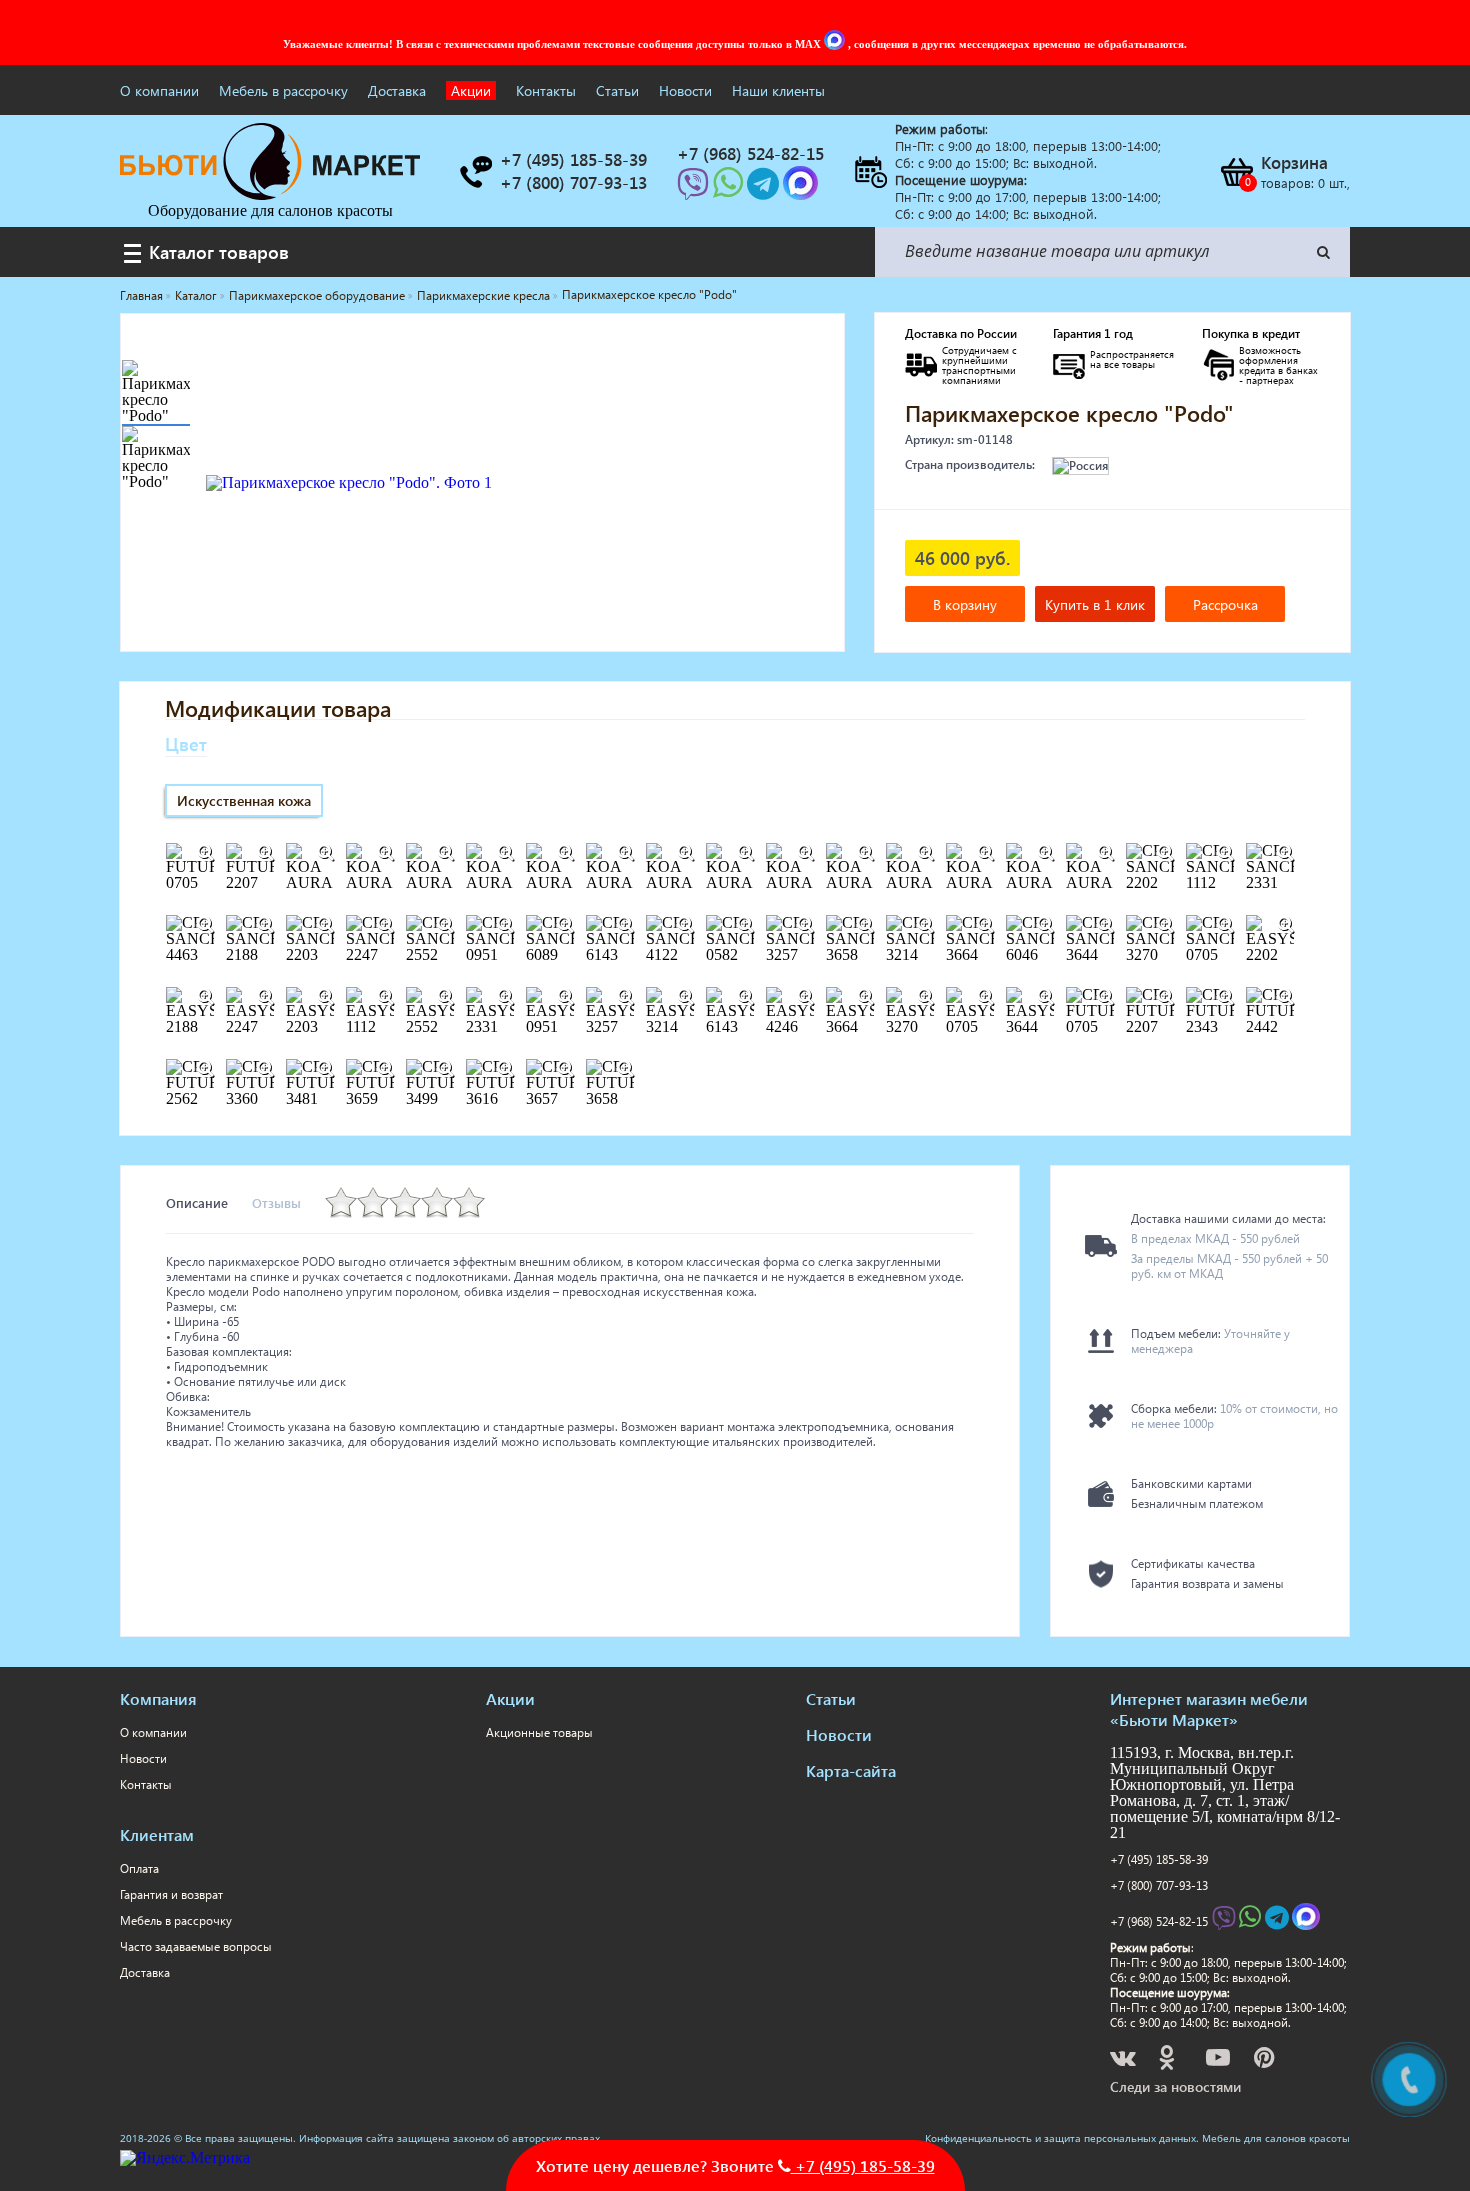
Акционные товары (539, 1732)
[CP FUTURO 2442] (1285, 997)
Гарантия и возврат (171, 1894)
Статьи (617, 90)
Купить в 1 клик (1095, 604)
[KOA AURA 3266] (805, 853)
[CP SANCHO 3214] (925, 925)
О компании (159, 90)
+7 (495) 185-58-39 (1159, 1859)
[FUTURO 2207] (265, 853)
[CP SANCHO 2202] (1165, 853)
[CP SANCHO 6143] (625, 925)
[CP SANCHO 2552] (445, 925)
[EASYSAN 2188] (205, 997)
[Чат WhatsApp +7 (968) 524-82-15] (730, 189)
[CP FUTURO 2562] (205, 1069)
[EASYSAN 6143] (745, 997)
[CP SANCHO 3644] (1105, 925)
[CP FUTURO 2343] (1225, 997)
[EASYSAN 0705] (985, 997)
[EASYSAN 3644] (1045, 997)
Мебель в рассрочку (283, 90)
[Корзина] (1236, 172)
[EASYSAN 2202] (1285, 925)
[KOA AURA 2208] (625, 853)
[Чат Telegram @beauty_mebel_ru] (765, 189)
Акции (471, 90)
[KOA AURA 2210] (745, 853)
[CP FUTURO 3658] (625, 1069)
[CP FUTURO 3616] (505, 1069)
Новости (685, 90)
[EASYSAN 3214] (685, 997)
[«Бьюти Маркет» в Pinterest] (1266, 2060)
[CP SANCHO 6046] (1045, 925)
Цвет (186, 743)
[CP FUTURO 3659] (385, 1069)
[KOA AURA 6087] (1105, 853)
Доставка (397, 90)
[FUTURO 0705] (205, 853)
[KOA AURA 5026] (1045, 853)
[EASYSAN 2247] (265, 997)
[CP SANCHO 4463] (205, 925)
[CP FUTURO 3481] (325, 1069)
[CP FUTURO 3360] (265, 1069)
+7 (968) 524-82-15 (1159, 1921)
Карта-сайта (851, 1770)
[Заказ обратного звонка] (475, 172)
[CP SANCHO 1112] (1225, 853)
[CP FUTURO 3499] (445, 1069)
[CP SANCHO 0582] (745, 925)
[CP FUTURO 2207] (1165, 997)
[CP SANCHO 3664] (985, 925)
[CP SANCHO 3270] (1165, 925)
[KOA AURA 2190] (565, 853)
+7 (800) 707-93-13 (1159, 1885)
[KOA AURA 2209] (685, 853)
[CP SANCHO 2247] (385, 925)
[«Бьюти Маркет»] (270, 194)
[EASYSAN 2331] (505, 997)
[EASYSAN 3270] (925, 997)
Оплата (139, 1868)
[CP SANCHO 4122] (685, 925)
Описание (197, 1202)
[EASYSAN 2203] (325, 997)
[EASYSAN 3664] (865, 997)
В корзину (965, 604)
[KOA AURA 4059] (985, 853)
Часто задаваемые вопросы (196, 1946)
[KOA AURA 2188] (505, 853)
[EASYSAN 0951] (565, 997)
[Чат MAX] (836, 44)
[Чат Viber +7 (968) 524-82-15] (695, 189)
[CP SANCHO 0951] (505, 925)
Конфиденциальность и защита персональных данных (1060, 2138)
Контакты (546, 90)
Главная (141, 295)
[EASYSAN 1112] (385, 997)
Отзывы (276, 1202)
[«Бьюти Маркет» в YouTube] (1219, 2060)
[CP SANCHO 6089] (565, 925)
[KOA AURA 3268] (925, 853)
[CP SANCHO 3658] (865, 925)
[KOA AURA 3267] (865, 853)
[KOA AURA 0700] (385, 853)
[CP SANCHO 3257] (805, 925)
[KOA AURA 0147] (325, 853)
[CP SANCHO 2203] (325, 925)
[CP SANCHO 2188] (265, 925)
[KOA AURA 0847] (445, 853)
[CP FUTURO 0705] (1105, 997)
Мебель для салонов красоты (1276, 2138)
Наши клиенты (778, 90)
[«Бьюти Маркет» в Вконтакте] (1124, 2060)
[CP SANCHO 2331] (1285, 853)
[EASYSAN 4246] (805, 997)
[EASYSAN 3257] (625, 997)
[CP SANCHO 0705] (1225, 925)
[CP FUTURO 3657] (565, 1069)
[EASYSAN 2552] (445, 997)
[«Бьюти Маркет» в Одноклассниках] (1168, 2060)
